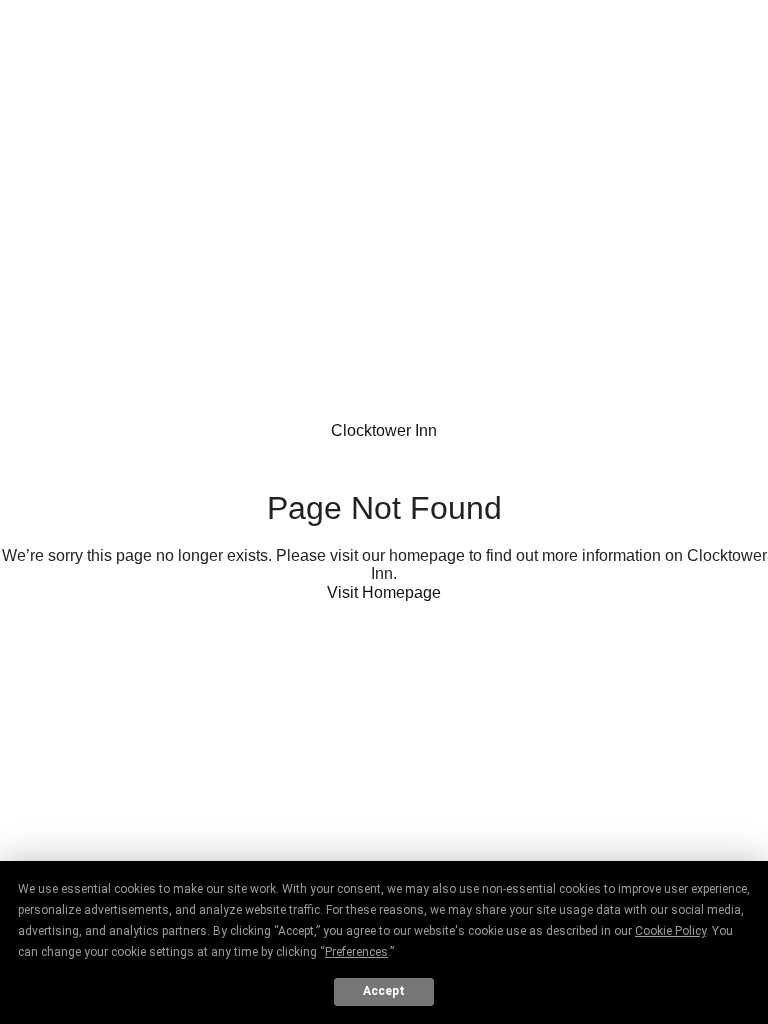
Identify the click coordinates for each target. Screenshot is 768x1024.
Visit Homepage (384, 592)
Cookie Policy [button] (670, 931)
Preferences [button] (356, 952)
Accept (384, 991)
